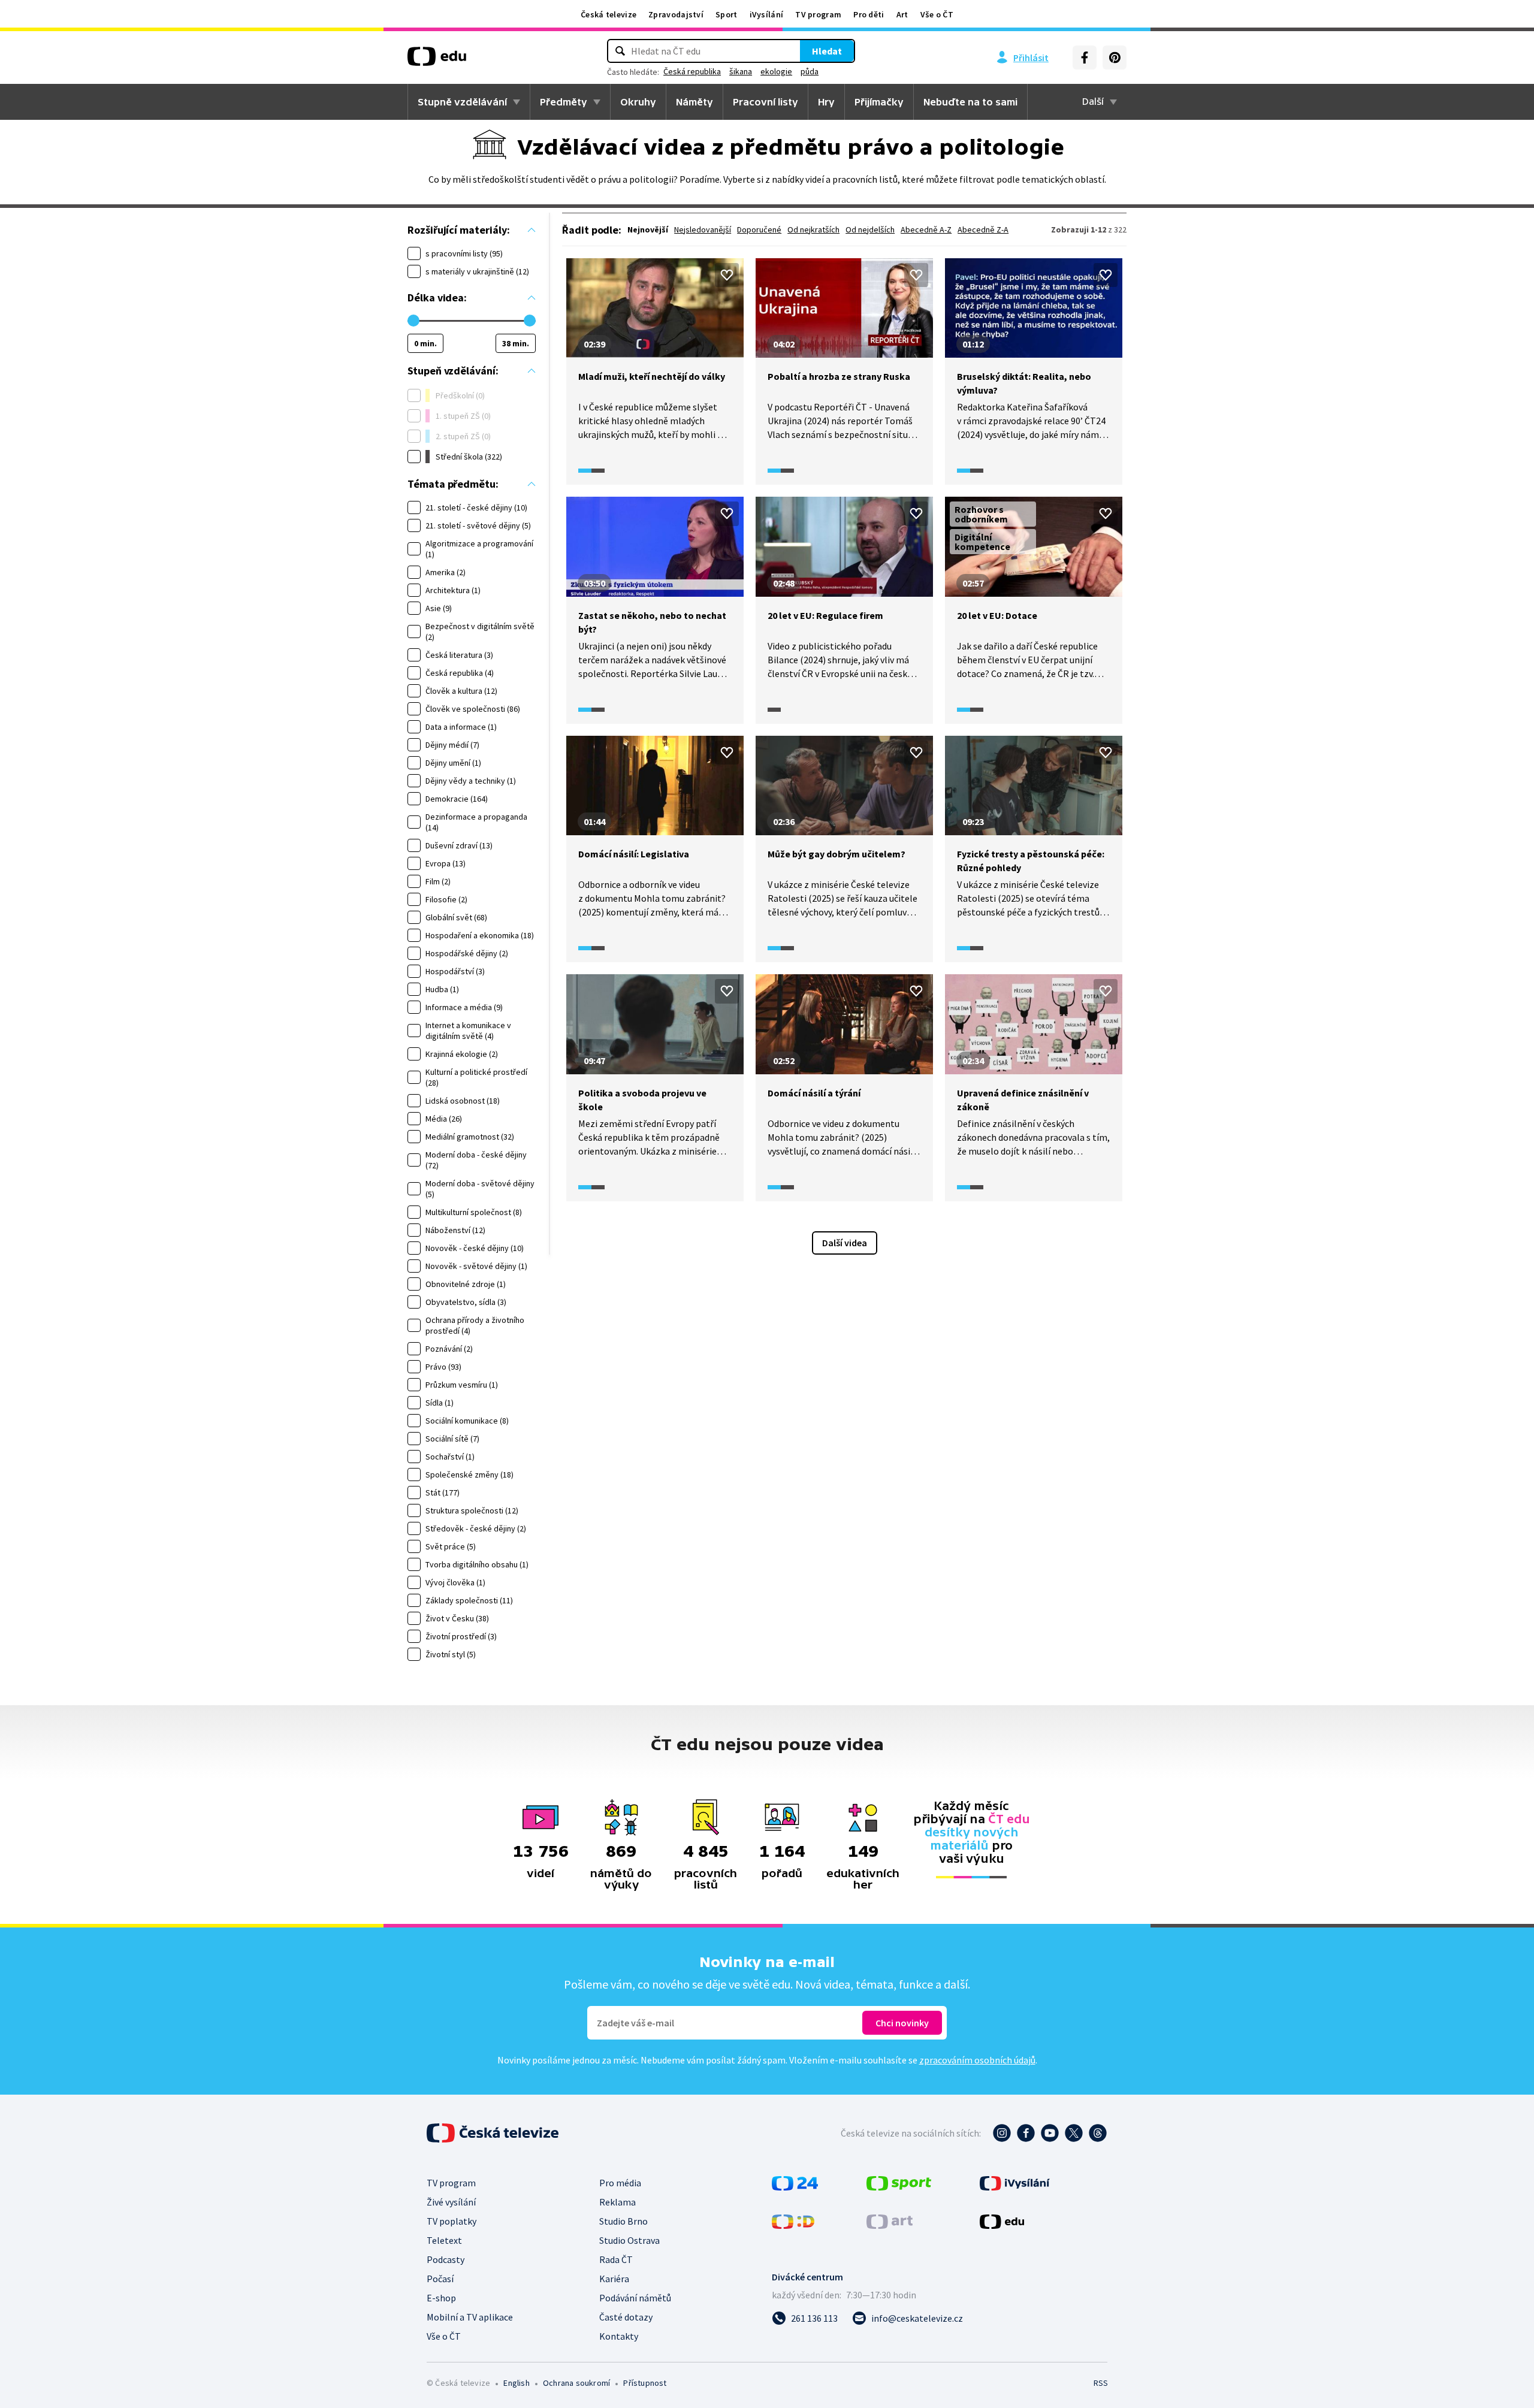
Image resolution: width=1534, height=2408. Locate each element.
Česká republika (692, 71)
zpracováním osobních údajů (977, 2060)
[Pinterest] (1115, 58)
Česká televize (609, 14)
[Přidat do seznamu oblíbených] (727, 275)
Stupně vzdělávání (462, 102)
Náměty (694, 102)
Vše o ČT (937, 14)
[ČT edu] (437, 61)
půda (810, 71)
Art (902, 14)
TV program (818, 14)
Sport (727, 14)
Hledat (827, 51)
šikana (741, 71)
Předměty (564, 102)
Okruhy (638, 102)
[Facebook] (1085, 58)
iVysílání (767, 14)
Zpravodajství (676, 14)
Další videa (845, 1243)
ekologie (776, 71)
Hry (826, 102)
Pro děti (869, 14)
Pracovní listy (766, 102)
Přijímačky (879, 102)
